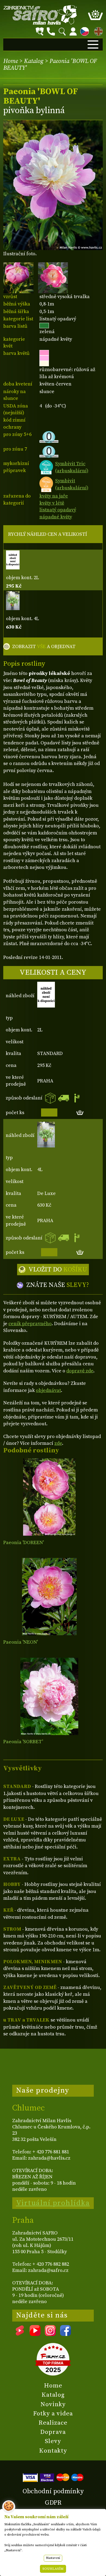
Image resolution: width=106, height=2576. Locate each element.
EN (97, 31)
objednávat (48, 1390)
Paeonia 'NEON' (21, 1642)
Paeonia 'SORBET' (23, 1742)
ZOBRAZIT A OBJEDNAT (44, 647)
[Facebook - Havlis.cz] (66, 2334)
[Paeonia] (49, 1497)
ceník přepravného (30, 1324)
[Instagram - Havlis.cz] (50, 2334)
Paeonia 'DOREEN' (24, 1543)
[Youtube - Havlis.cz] (35, 2334)
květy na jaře (54, 496)
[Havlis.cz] (40, 15)
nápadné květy (56, 517)
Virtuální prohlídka (53, 2203)
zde (58, 1443)
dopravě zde (80, 1371)
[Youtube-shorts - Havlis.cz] (20, 2334)
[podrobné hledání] (40, 31)
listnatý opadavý (58, 510)
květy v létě (52, 503)
